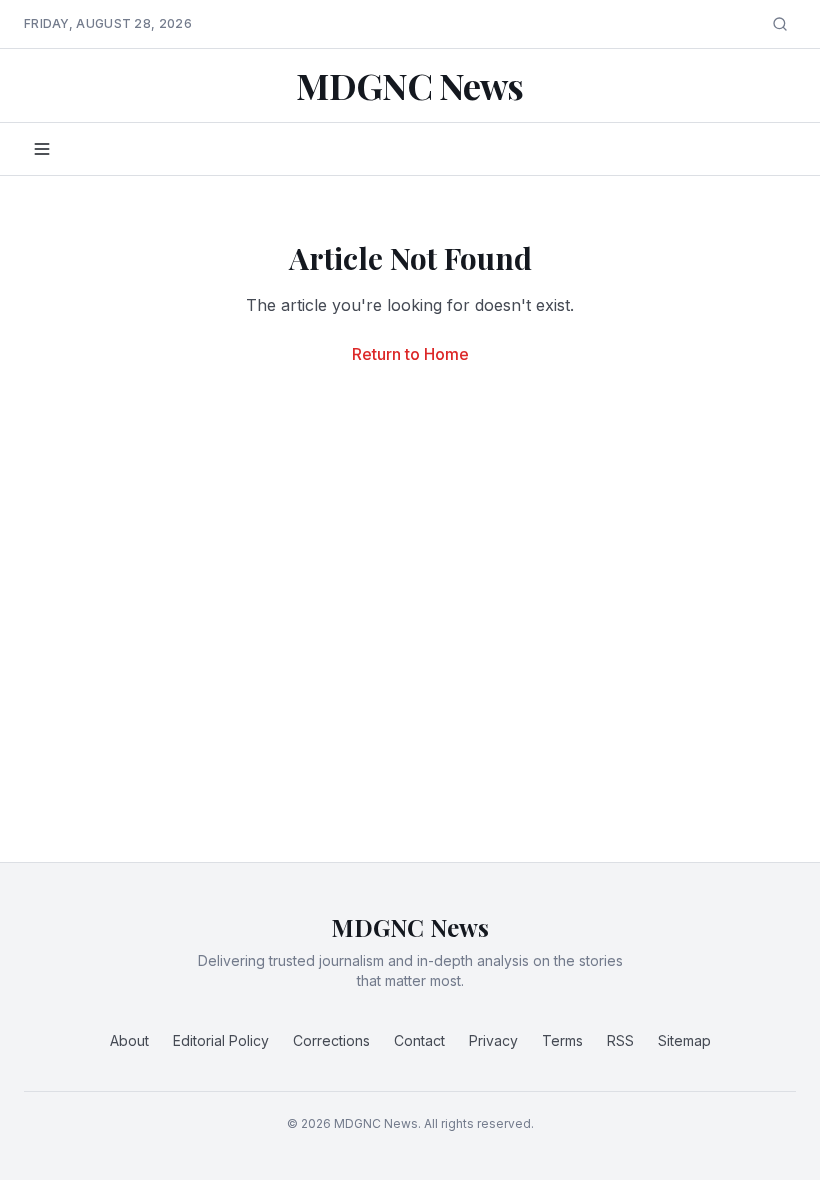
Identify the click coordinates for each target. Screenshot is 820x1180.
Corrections (331, 1040)
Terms (562, 1040)
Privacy (493, 1040)
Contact (419, 1040)
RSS (620, 1040)
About (129, 1040)
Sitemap (684, 1040)
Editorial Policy (221, 1040)
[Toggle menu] (42, 149)
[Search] (780, 24)
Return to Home (410, 354)
